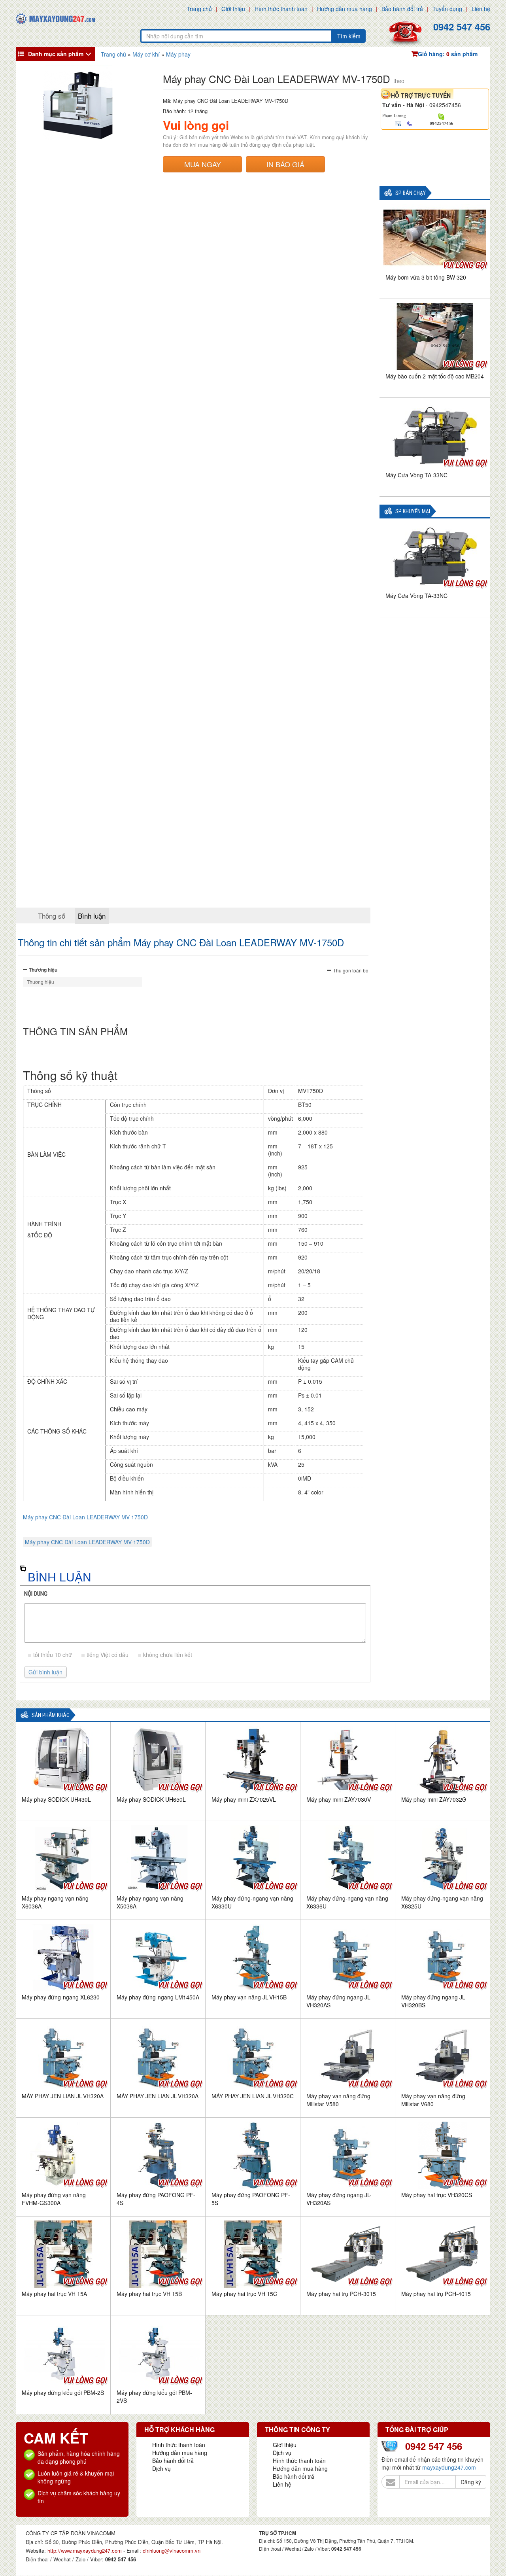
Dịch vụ (161, 2468)
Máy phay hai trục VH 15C (244, 2294)
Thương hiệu (43, 970)
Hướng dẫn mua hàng (345, 9)
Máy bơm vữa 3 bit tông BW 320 (426, 277)
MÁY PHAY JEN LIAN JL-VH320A (63, 2096)
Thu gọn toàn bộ (351, 970)
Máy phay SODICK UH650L (151, 1799)
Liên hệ (481, 9)
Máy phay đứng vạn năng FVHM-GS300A (54, 2199)
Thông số (52, 916)
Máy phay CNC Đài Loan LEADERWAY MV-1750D (85, 1517)
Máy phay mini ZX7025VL (244, 1799)
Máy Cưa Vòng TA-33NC (416, 475)
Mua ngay (203, 164)
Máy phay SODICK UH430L (56, 1799)
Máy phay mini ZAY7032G (434, 1799)
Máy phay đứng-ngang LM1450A (158, 1997)
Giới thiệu (233, 9)
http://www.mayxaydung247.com (85, 2550)
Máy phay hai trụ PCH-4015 (436, 2294)
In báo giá (285, 164)
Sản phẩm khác (51, 1715)
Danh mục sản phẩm (56, 54)
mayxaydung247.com (449, 2467)
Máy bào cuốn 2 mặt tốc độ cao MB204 (435, 376)
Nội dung (36, 1594)
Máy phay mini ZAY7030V (339, 1799)
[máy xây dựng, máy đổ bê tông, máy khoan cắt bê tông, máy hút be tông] (55, 18)
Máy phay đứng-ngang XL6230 (61, 1997)
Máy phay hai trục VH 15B (149, 2294)
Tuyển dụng (447, 9)
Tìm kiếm (349, 36)
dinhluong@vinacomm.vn (172, 2550)
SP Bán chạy (411, 193)
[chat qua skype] (441, 116)
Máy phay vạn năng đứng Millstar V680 (433, 2100)
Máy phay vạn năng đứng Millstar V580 (338, 2100)
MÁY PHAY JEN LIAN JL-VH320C (253, 2096)
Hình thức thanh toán (281, 9)
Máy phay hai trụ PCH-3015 (341, 2294)
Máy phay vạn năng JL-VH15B (249, 1997)
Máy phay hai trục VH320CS (437, 2195)
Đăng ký (471, 2482)
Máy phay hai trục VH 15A (54, 2294)
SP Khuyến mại (413, 512)
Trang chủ (199, 9)
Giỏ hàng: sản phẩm (448, 54)
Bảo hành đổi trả (402, 9)
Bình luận (92, 916)
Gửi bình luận (45, 1672)
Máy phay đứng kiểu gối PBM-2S (63, 2393)
